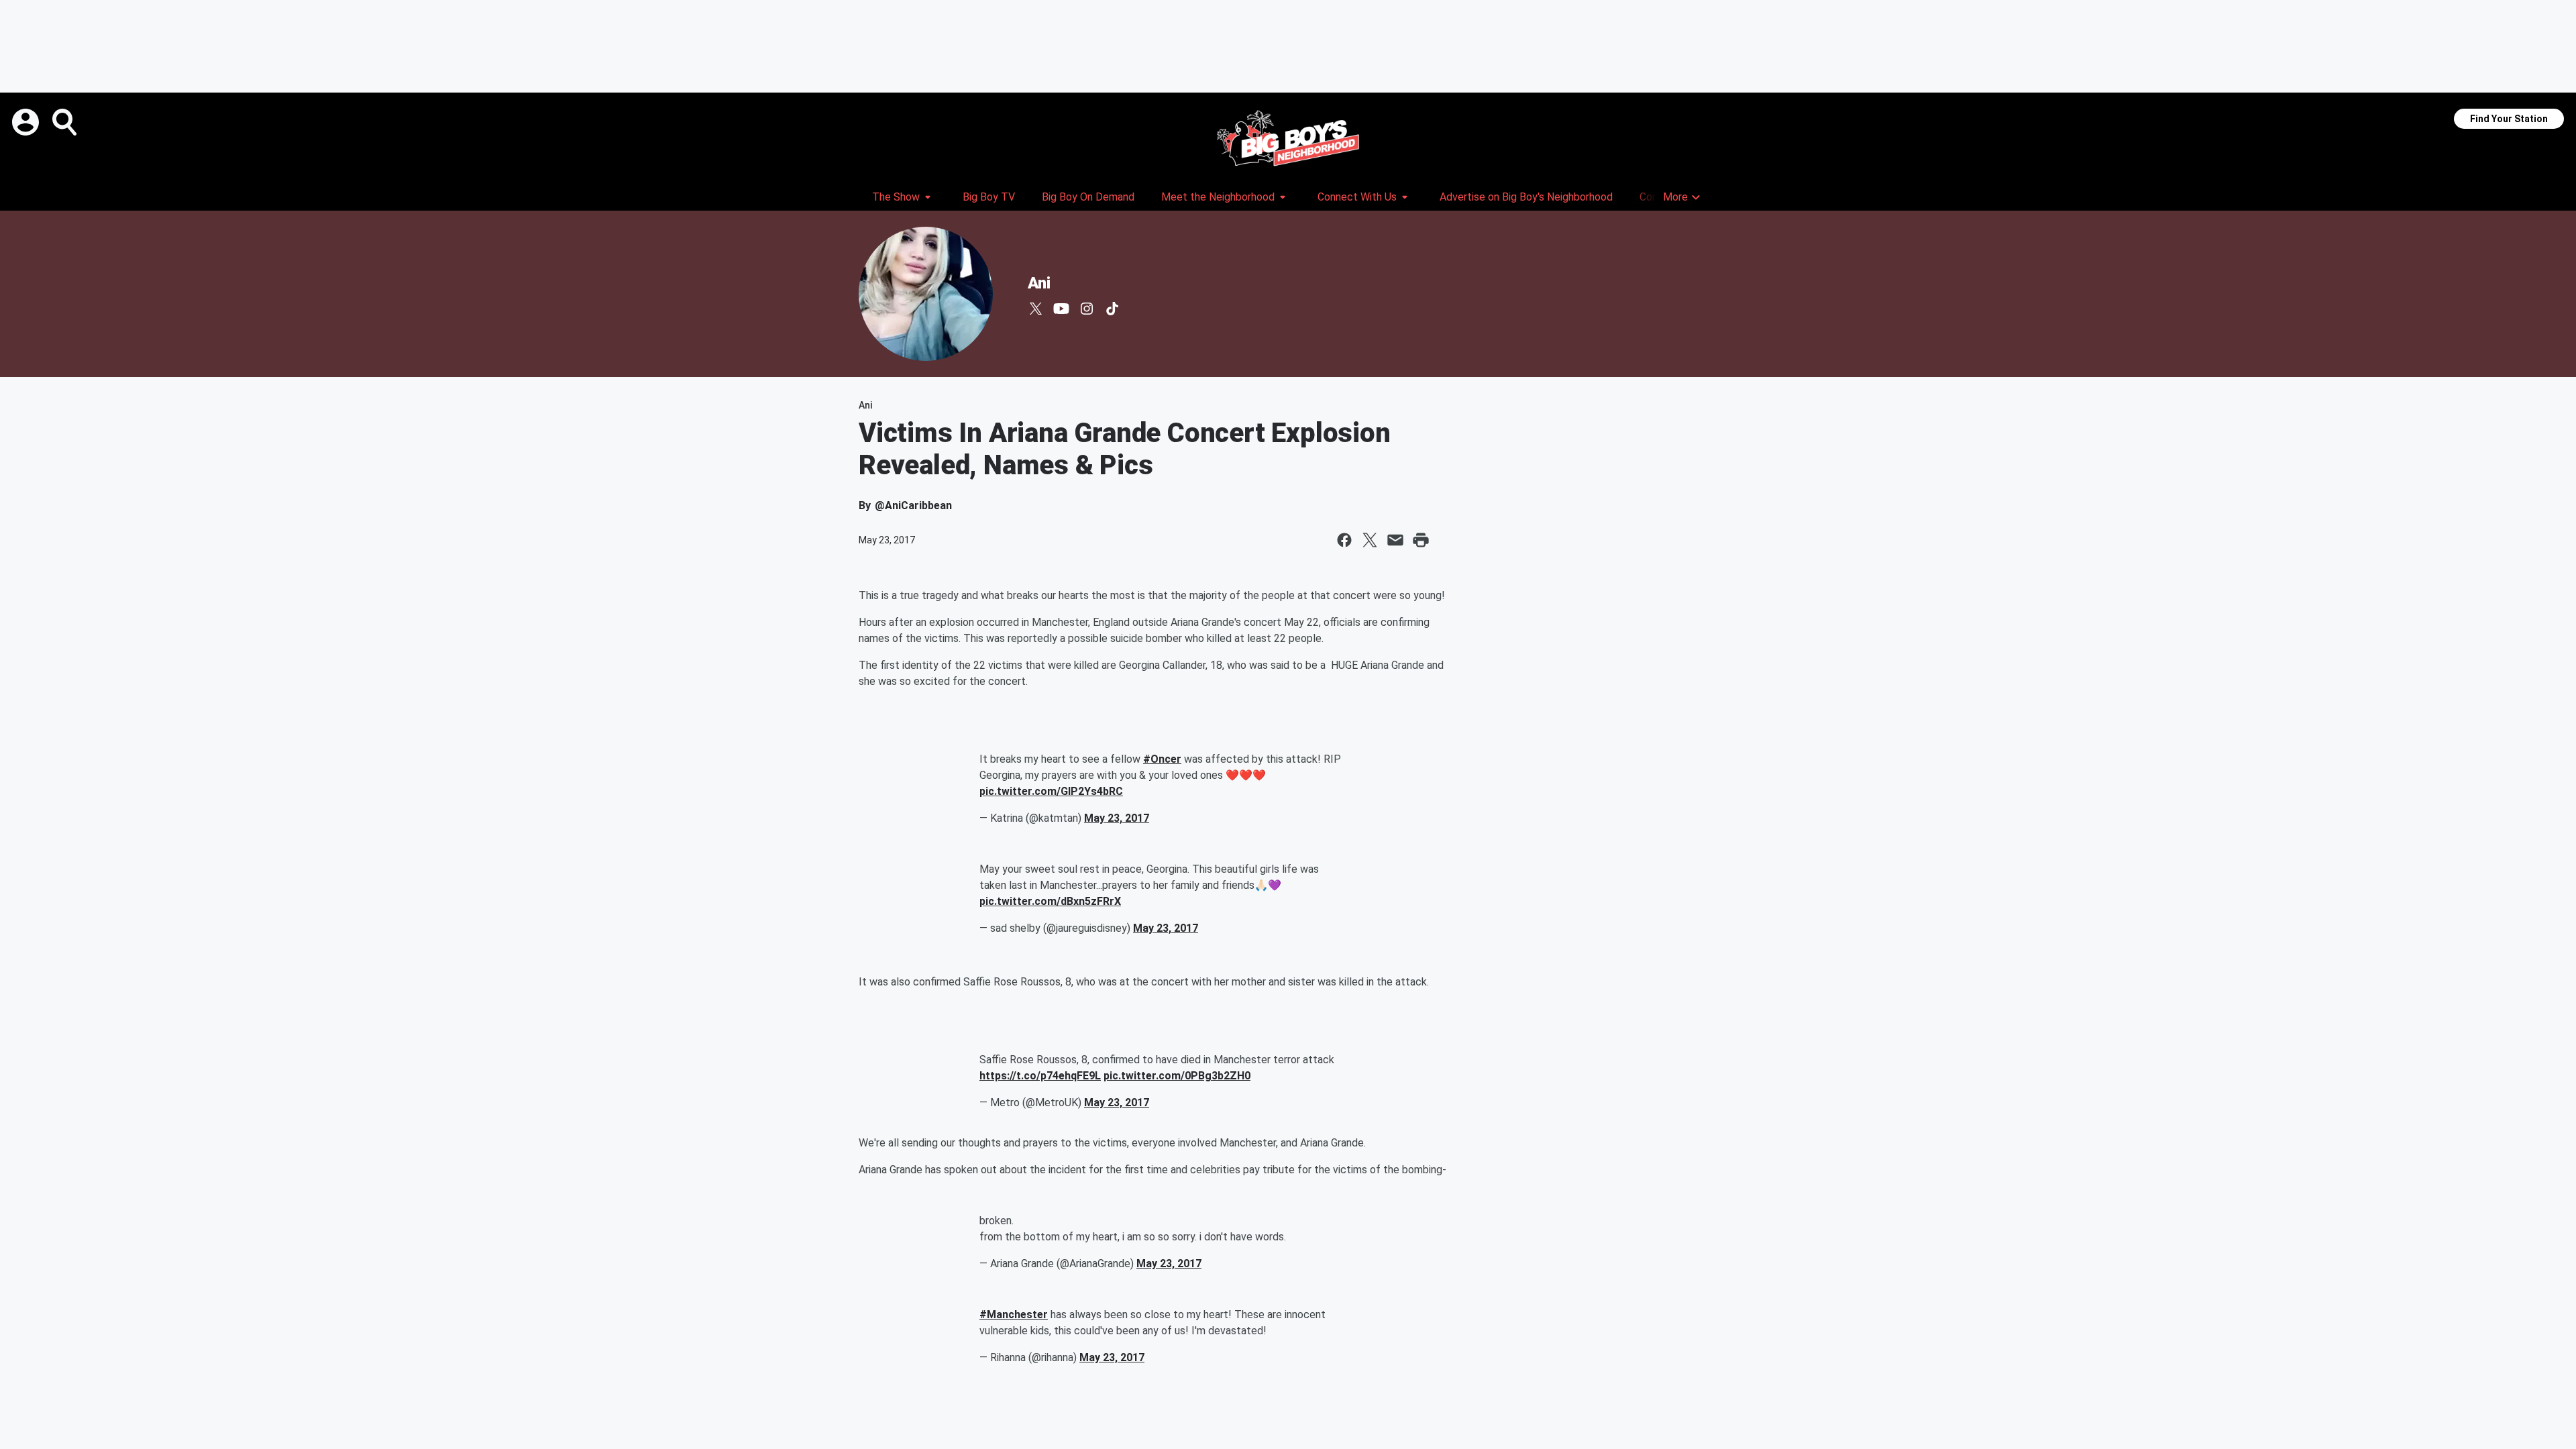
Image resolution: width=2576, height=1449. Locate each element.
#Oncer (1162, 759)
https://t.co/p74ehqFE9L (1040, 1076)
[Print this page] (1421, 540)
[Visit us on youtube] (1061, 309)
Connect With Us (1357, 197)
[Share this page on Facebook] (1344, 540)
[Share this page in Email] (1395, 540)
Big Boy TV (989, 197)
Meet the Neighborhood (1218, 197)
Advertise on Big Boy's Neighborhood (1526, 197)
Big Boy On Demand (1088, 197)
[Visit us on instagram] (1087, 309)
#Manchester (1014, 1314)
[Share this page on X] (1370, 540)
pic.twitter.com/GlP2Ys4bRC (1051, 791)
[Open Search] (66, 122)
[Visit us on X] (1036, 309)
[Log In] (27, 122)
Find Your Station (2509, 119)
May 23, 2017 (1117, 818)
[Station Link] (1288, 138)
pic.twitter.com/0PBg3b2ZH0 (1177, 1076)
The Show (896, 197)
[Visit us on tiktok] (1112, 309)
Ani (1039, 283)
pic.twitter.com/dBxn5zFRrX (1050, 901)
